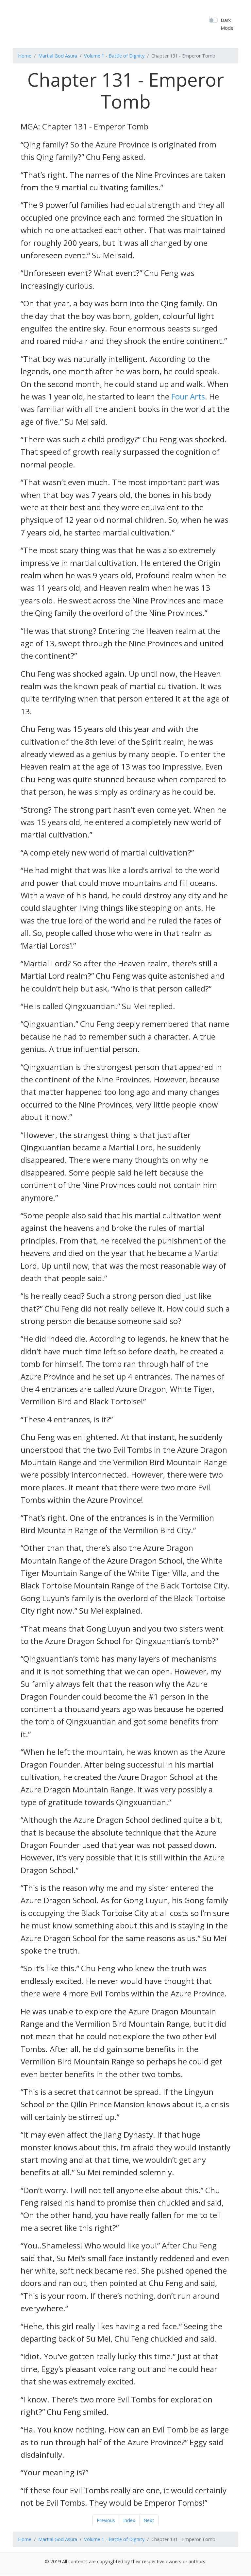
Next (149, 2520)
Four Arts (188, 396)
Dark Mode (227, 24)
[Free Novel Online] (134, 23)
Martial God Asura (58, 56)
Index (129, 2520)
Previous (106, 2520)
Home (25, 56)
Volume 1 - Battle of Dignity (114, 56)
